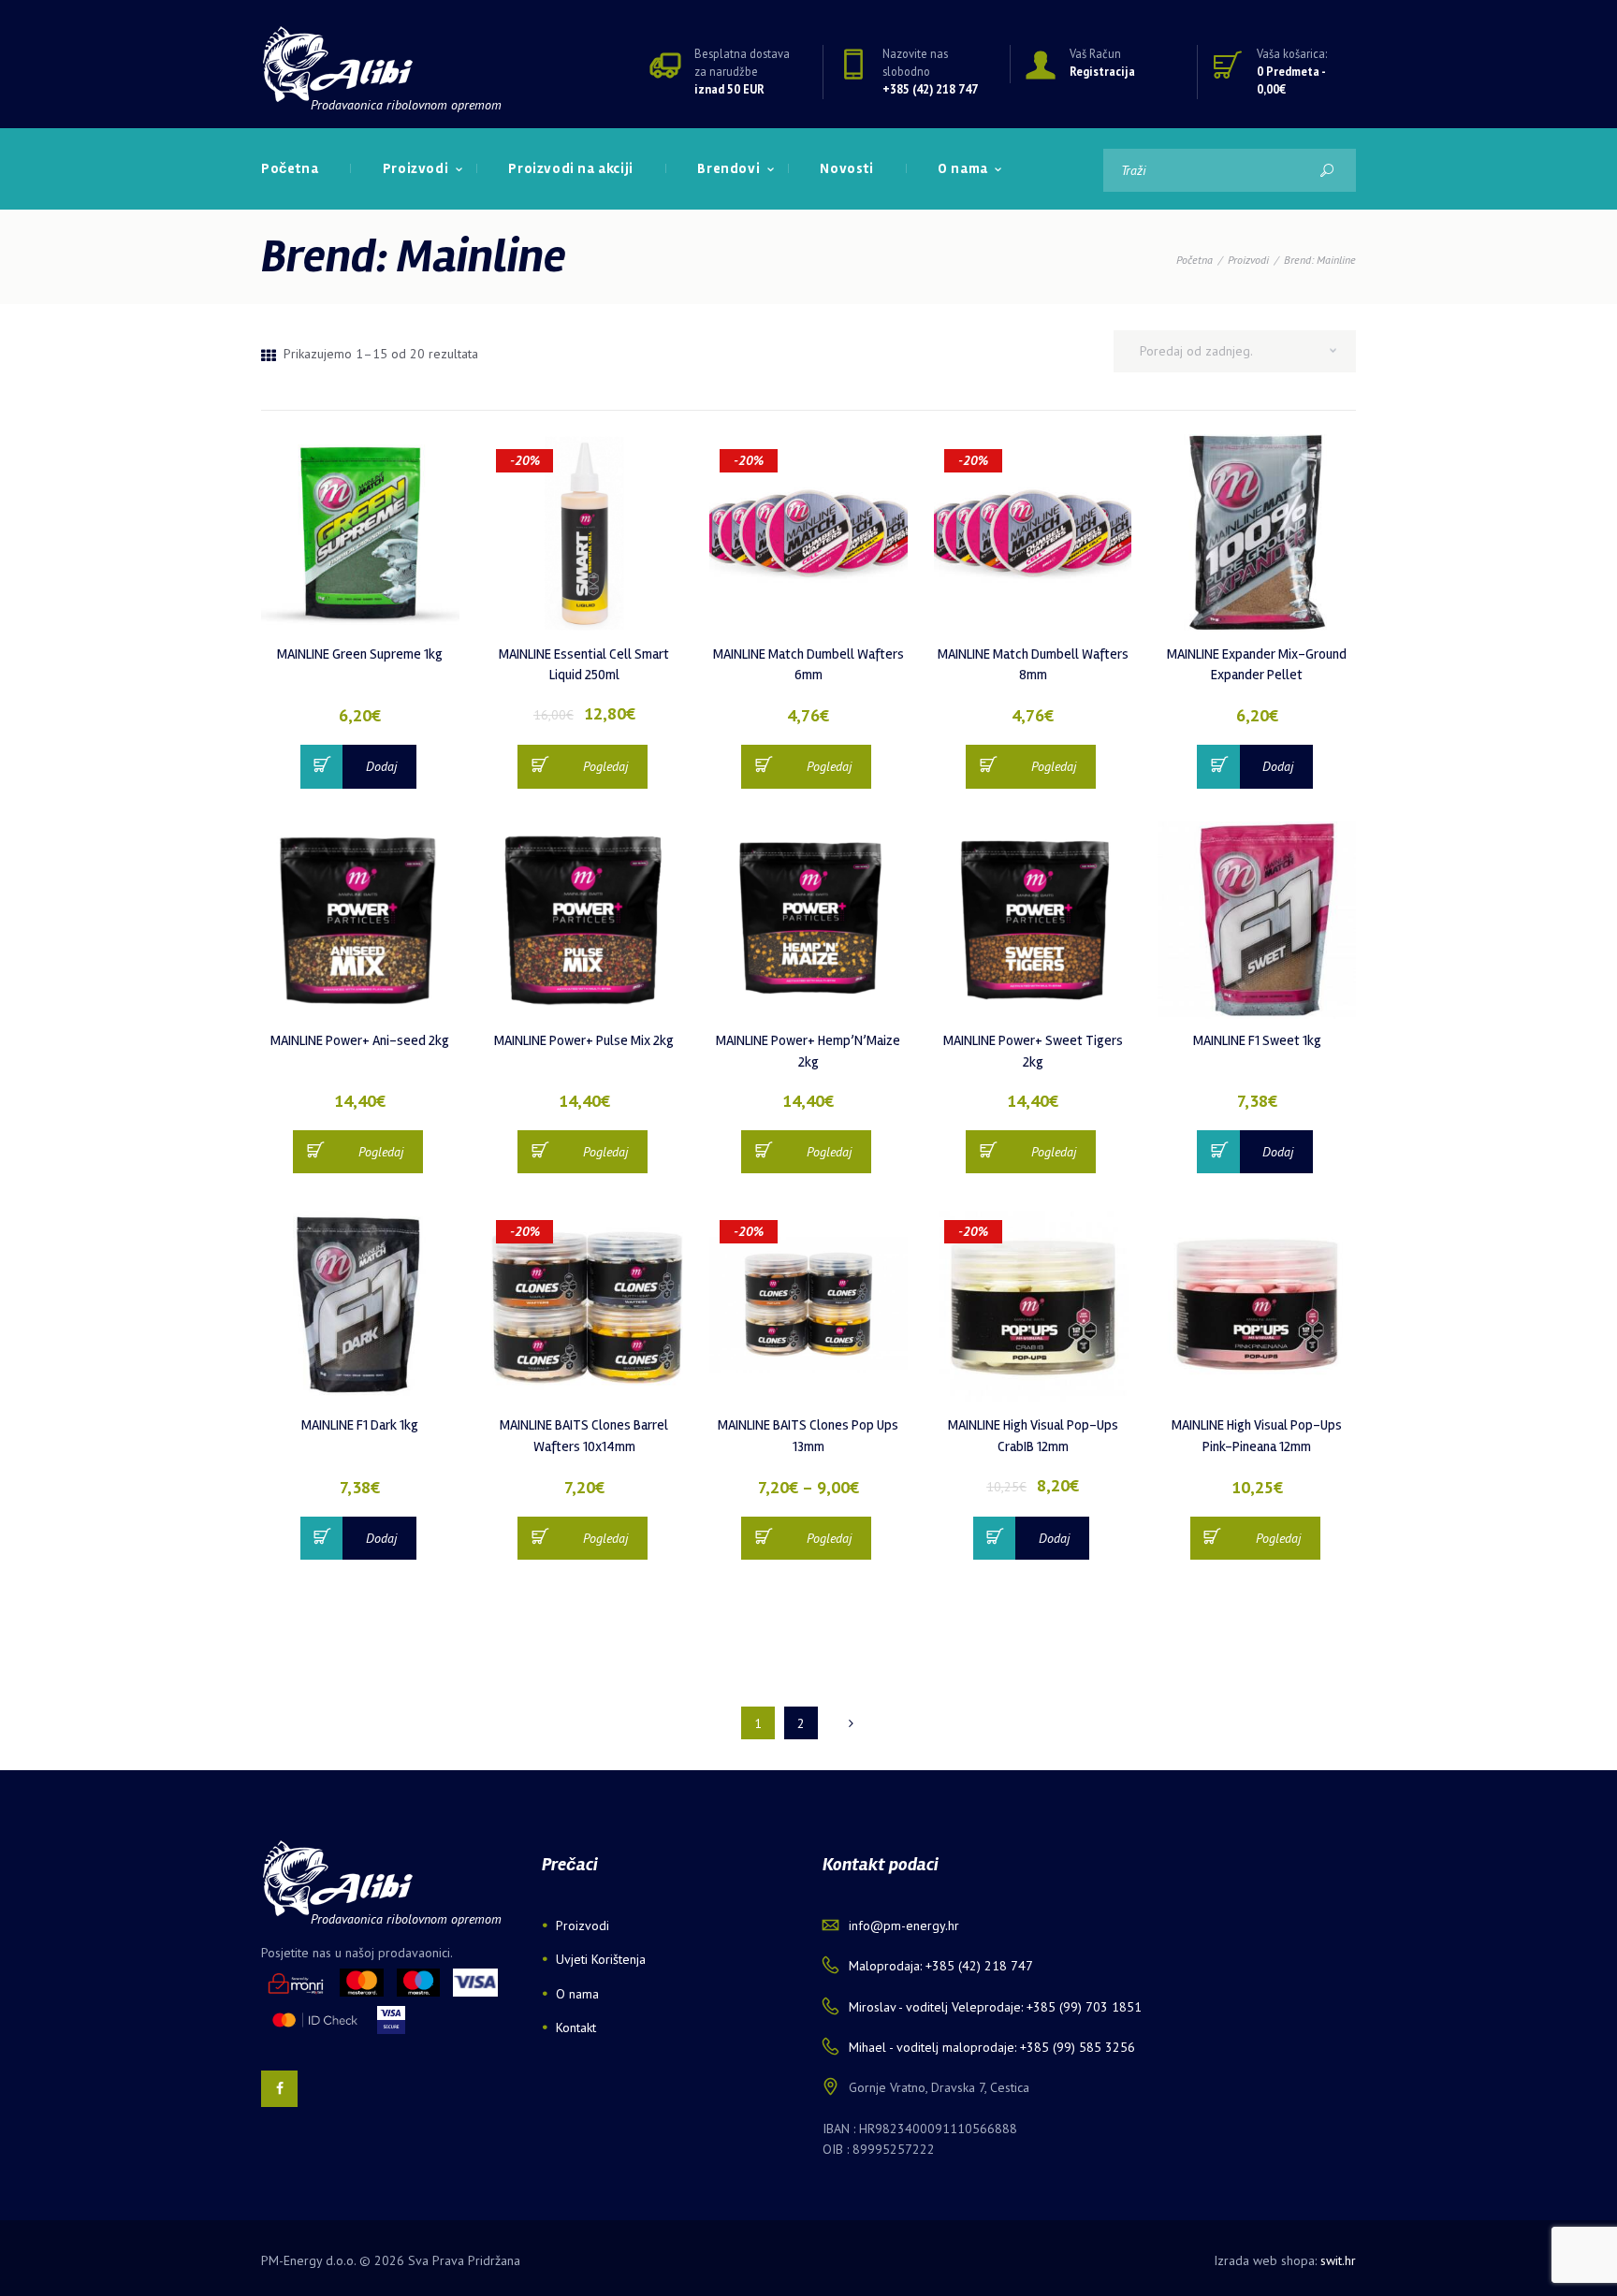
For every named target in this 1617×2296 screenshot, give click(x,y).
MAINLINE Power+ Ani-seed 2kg (360, 1040)
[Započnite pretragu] (1326, 170)
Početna (1195, 260)
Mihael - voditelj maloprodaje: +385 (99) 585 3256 (992, 2047)
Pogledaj (605, 766)
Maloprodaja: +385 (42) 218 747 (941, 1966)
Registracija (1102, 71)
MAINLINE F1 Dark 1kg (360, 1425)
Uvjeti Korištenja (601, 1959)
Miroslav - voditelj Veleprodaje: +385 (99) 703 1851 (995, 2007)
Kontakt (576, 2027)
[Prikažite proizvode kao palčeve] (269, 356)
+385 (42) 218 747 (930, 89)
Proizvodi (1248, 260)
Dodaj (381, 766)
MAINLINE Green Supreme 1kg (360, 654)
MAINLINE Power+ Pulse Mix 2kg (584, 1040)
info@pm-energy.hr (904, 1925)
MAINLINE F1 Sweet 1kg (1257, 1040)
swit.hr (1338, 2260)
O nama (577, 1994)
